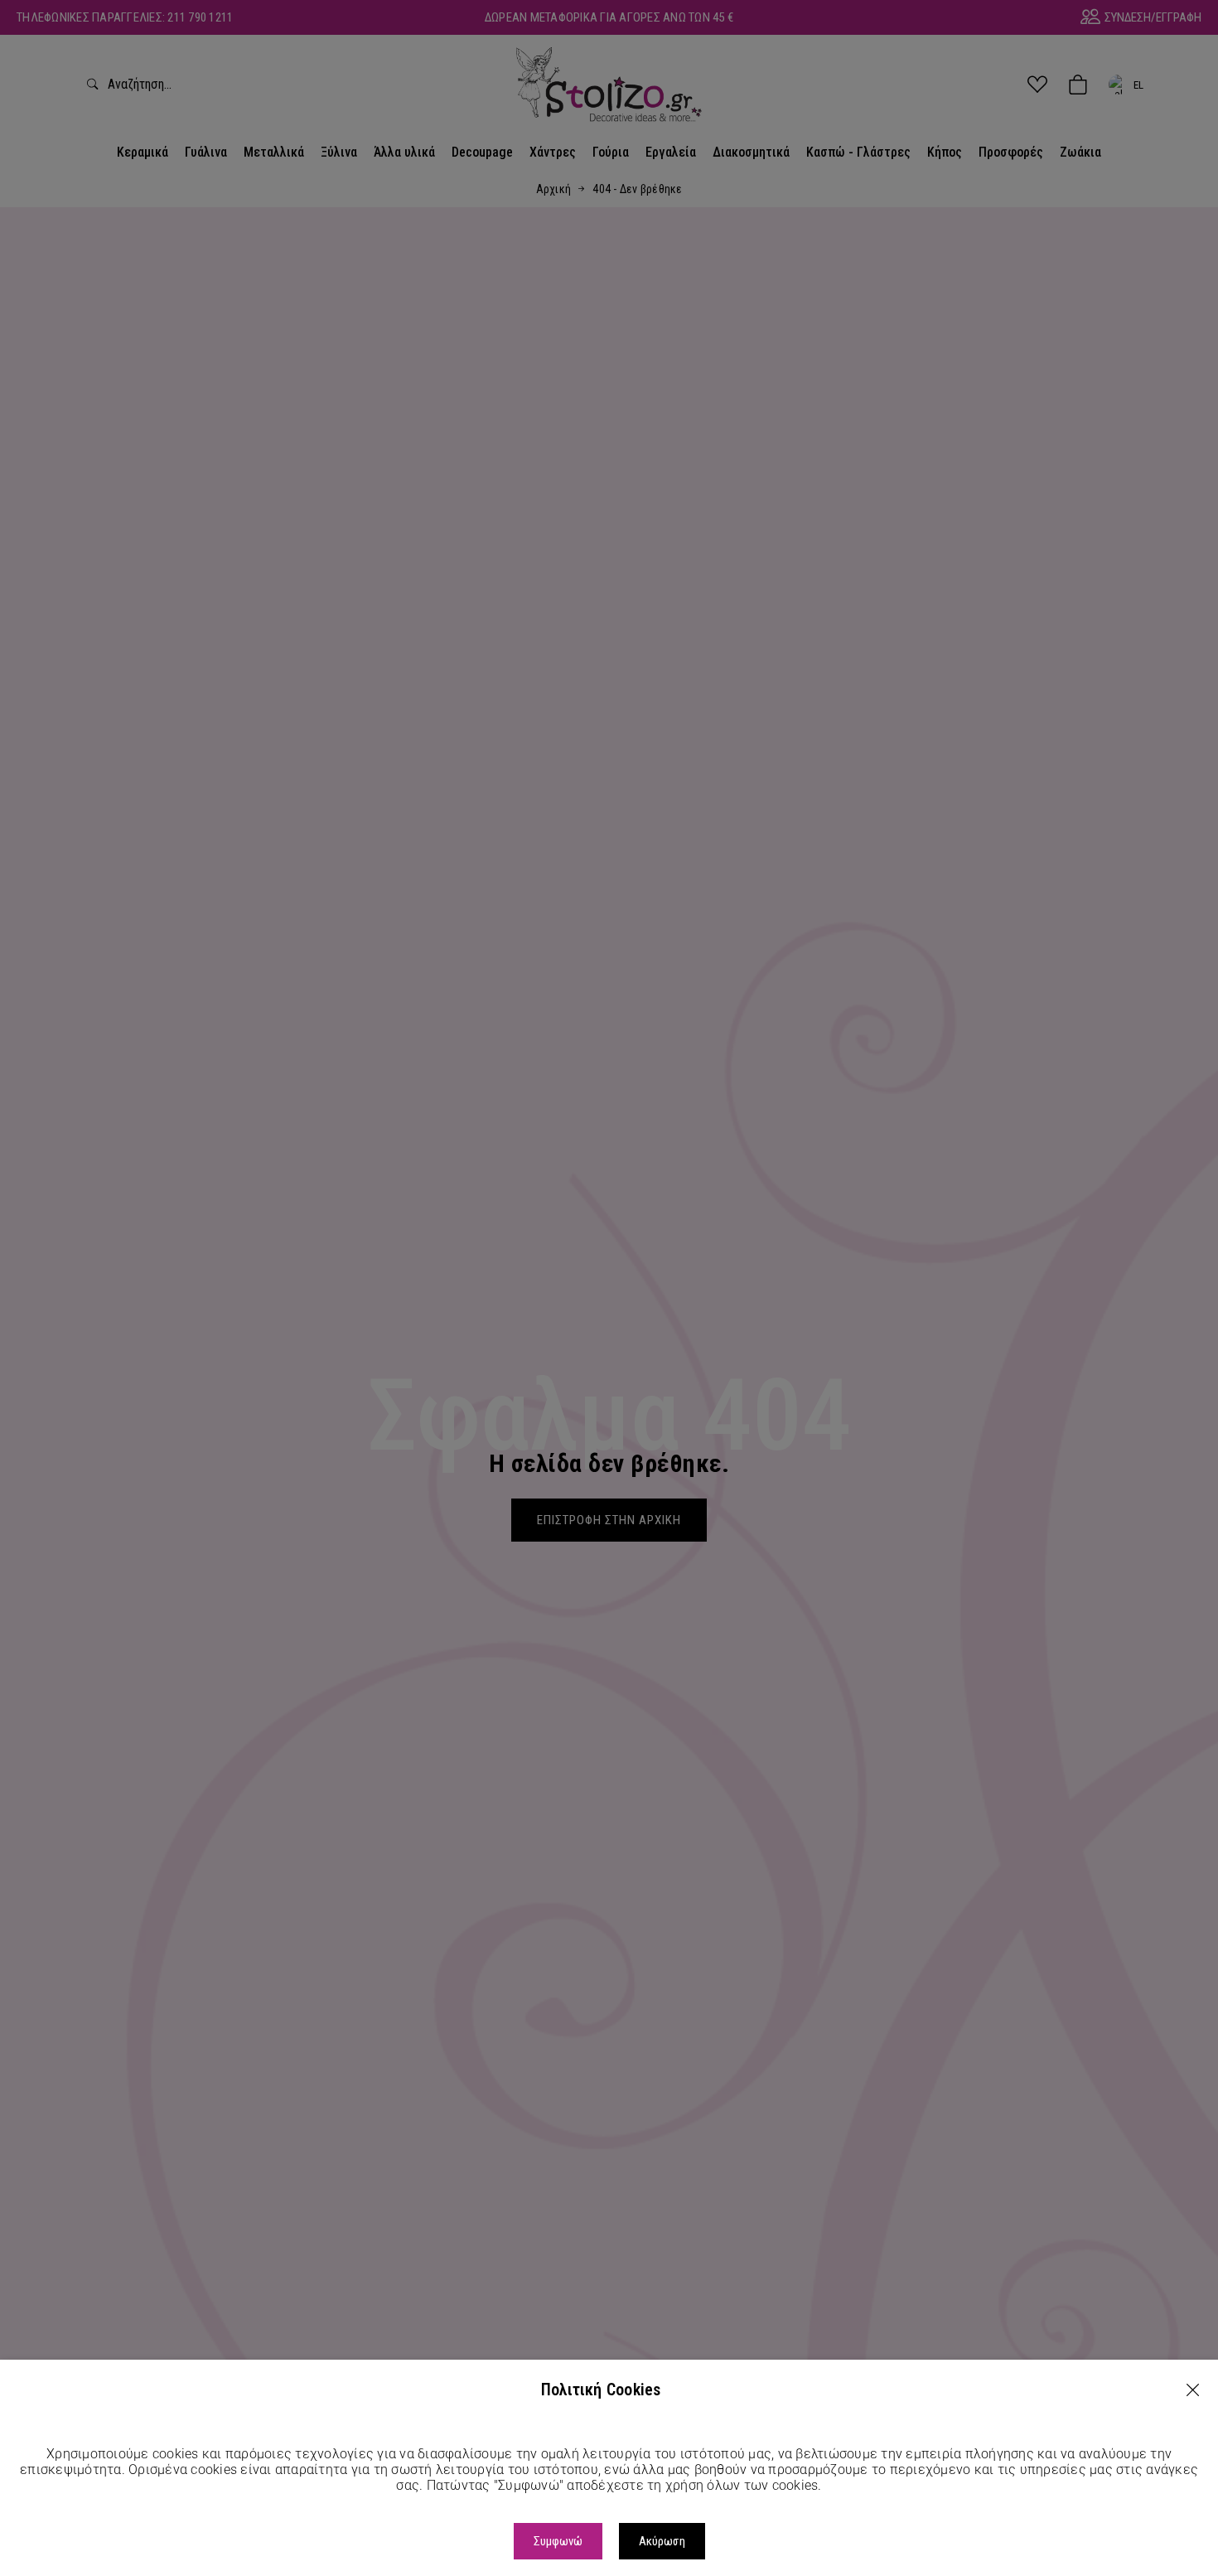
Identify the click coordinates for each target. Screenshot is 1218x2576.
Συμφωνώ (558, 2541)
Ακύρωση (662, 2541)
